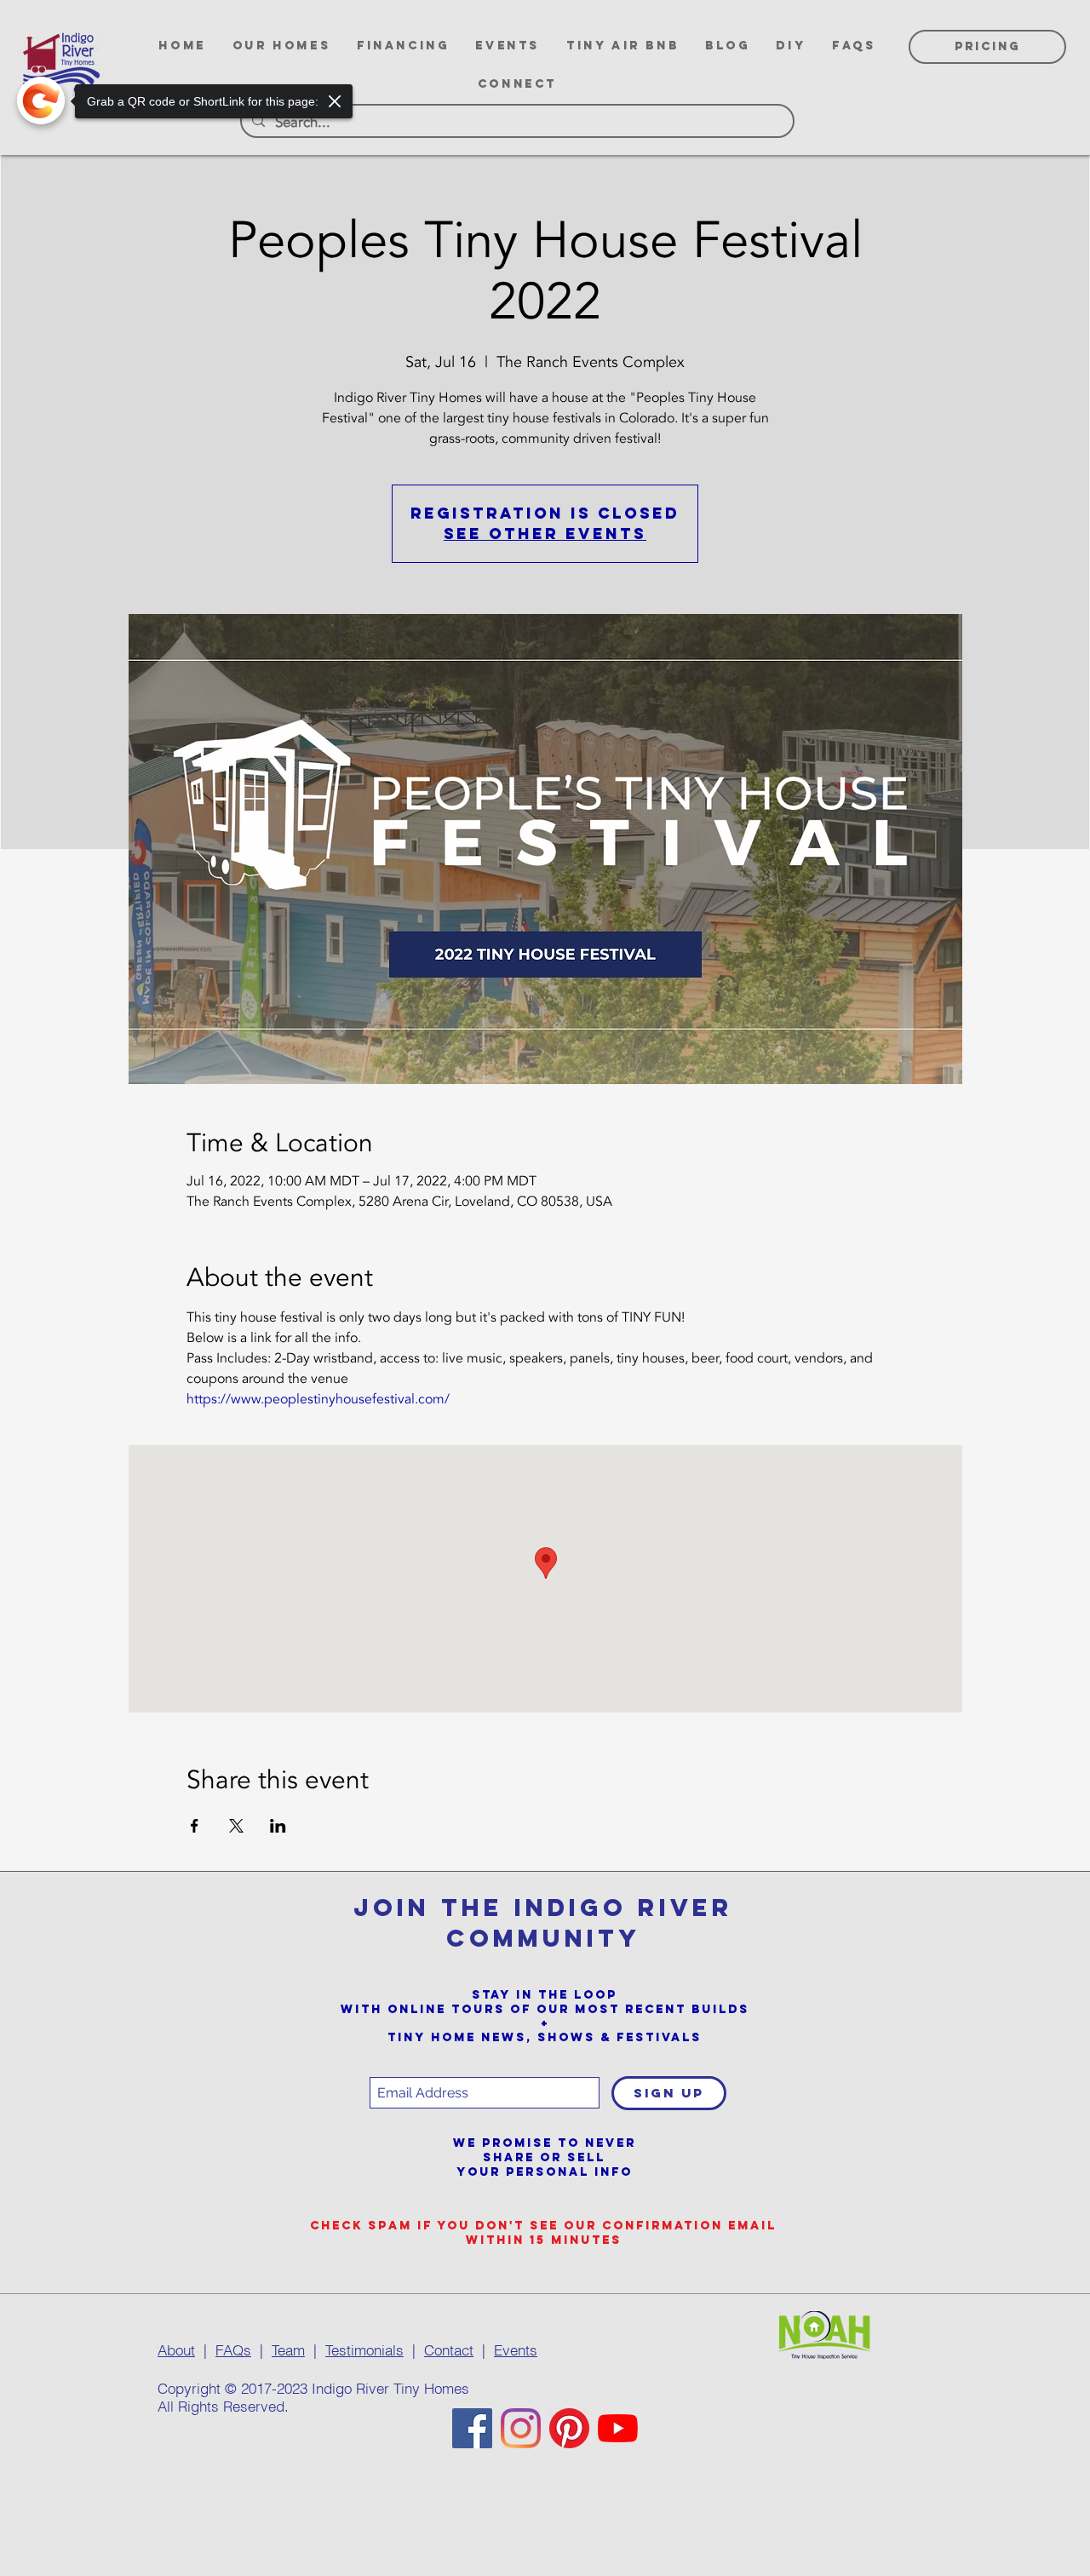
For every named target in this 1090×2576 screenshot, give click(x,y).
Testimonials (364, 2350)
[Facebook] (472, 2428)
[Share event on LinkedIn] (278, 1826)
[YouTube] (618, 2428)
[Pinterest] (569, 2428)
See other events (545, 534)
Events (516, 2350)
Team (288, 2350)
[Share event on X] (236, 1826)
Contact (449, 2350)
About (176, 2350)
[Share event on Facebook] (195, 1826)
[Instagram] (521, 2428)
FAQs (233, 2350)
